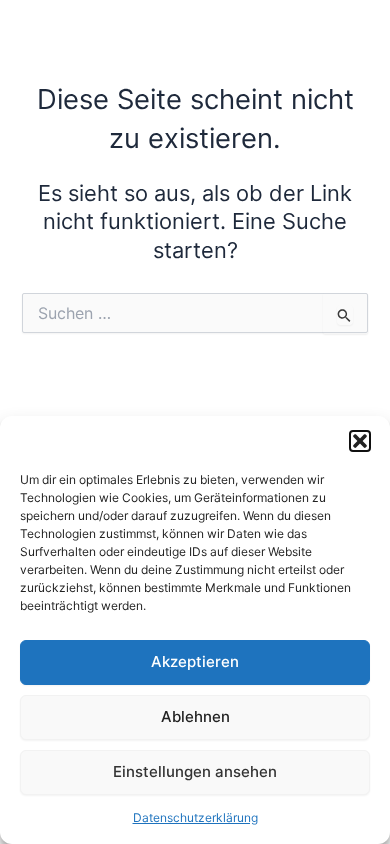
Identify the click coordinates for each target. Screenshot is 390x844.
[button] (360, 441)
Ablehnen (195, 716)
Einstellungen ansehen (195, 771)
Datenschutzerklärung (195, 817)
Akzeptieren (195, 661)
